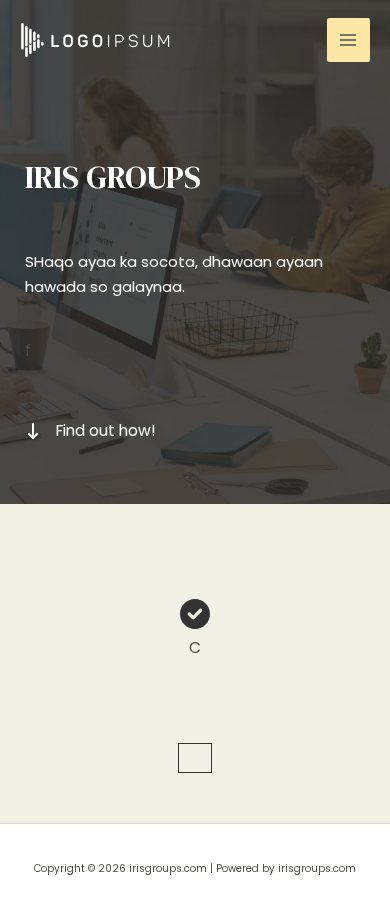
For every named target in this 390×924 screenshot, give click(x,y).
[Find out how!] (90, 431)
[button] (195, 758)
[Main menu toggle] (348, 39)
